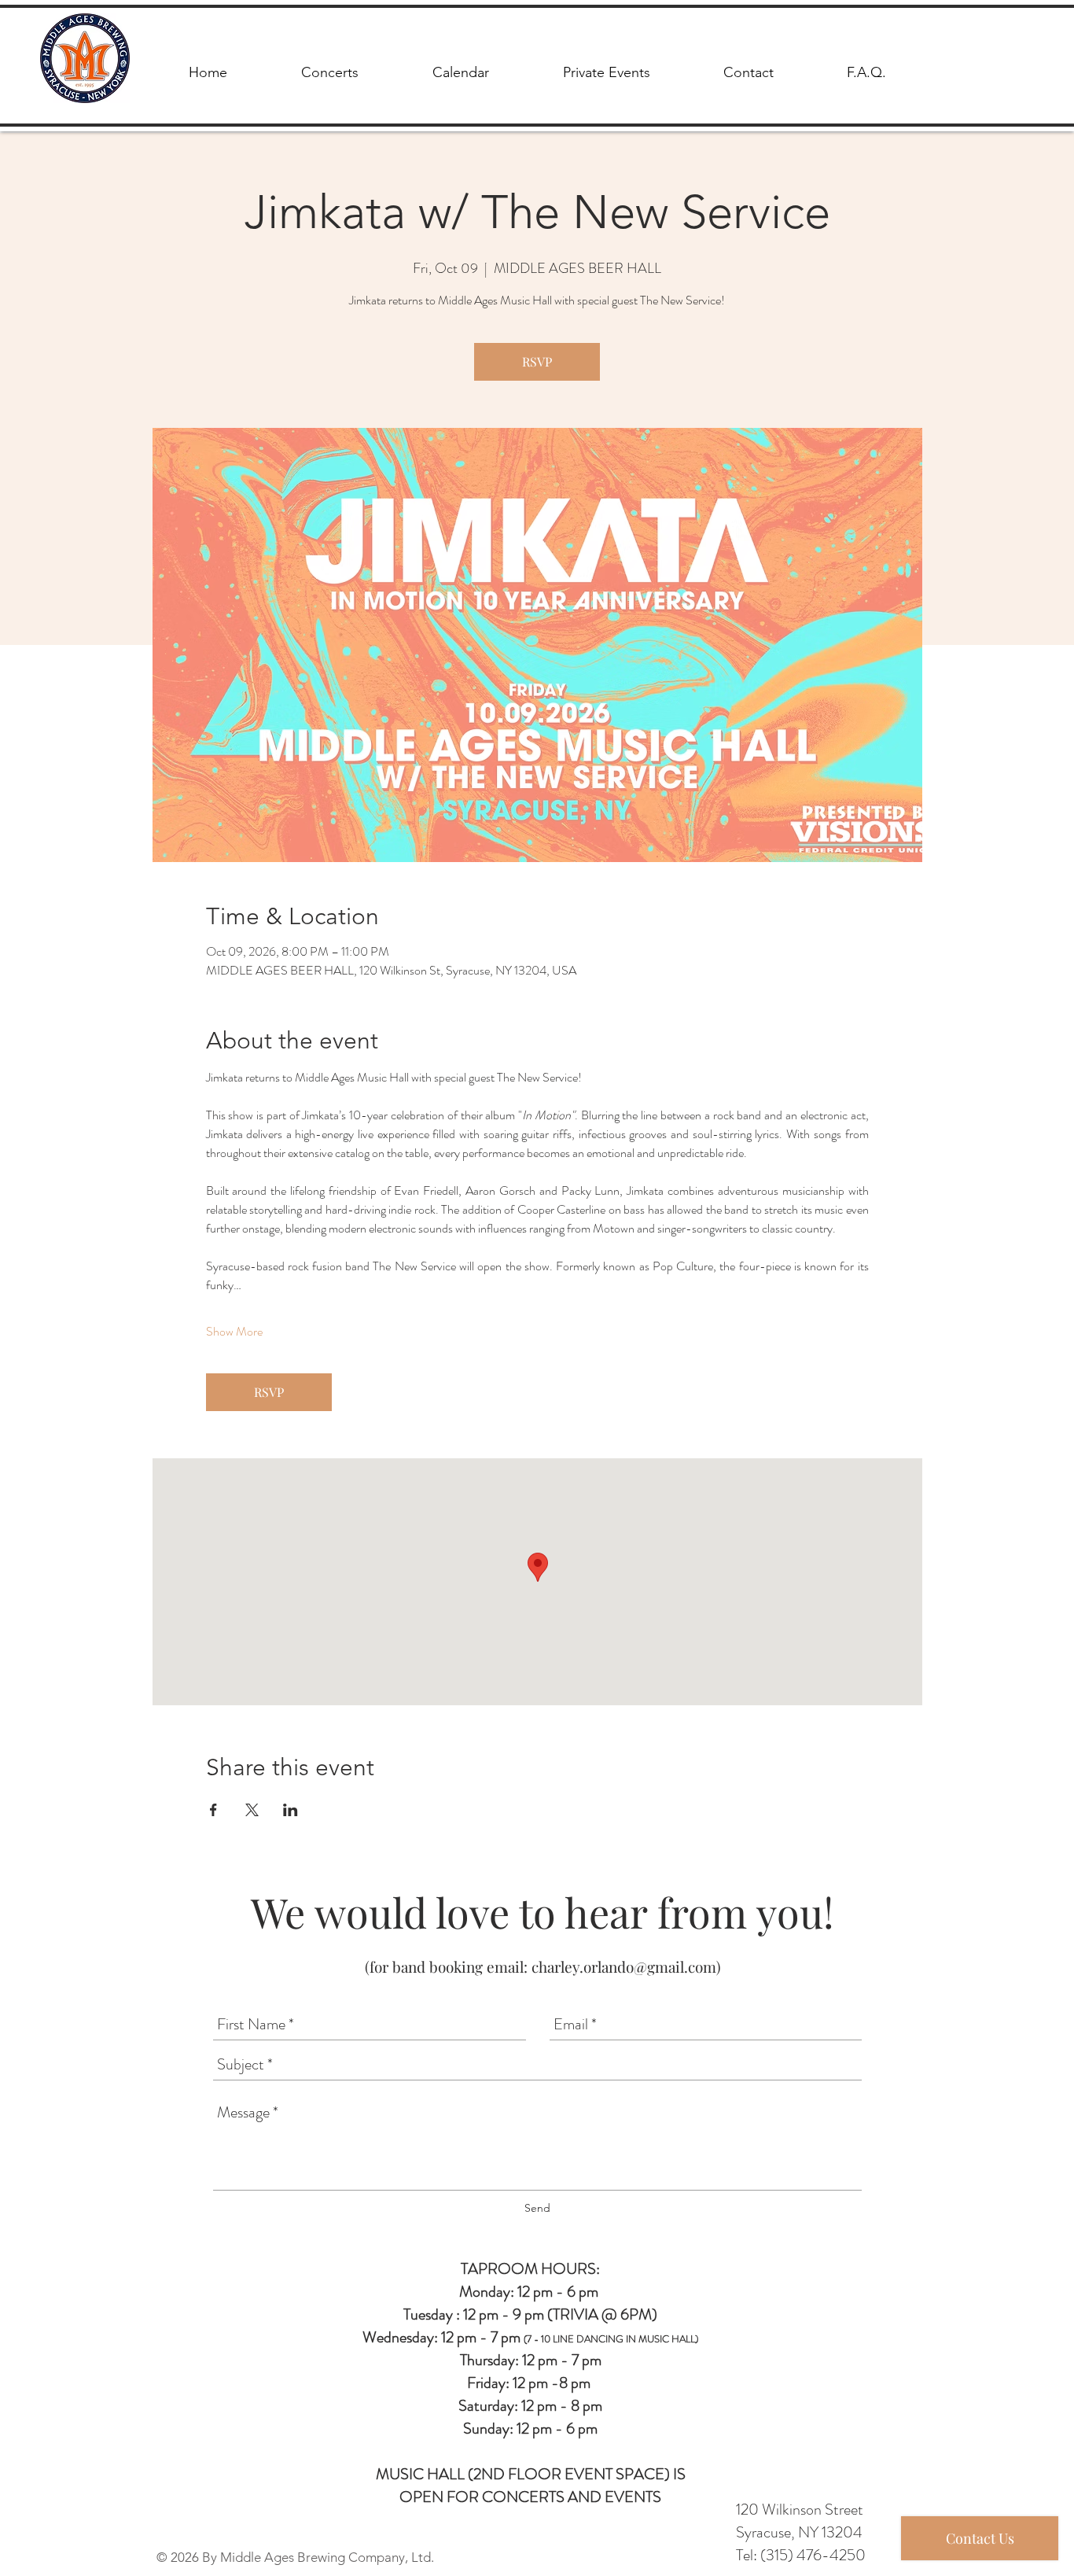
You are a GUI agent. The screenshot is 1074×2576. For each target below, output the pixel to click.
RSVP (537, 361)
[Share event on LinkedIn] (291, 1810)
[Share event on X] (252, 1810)
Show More (234, 1332)
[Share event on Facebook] (213, 1810)
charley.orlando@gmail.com (624, 1966)
